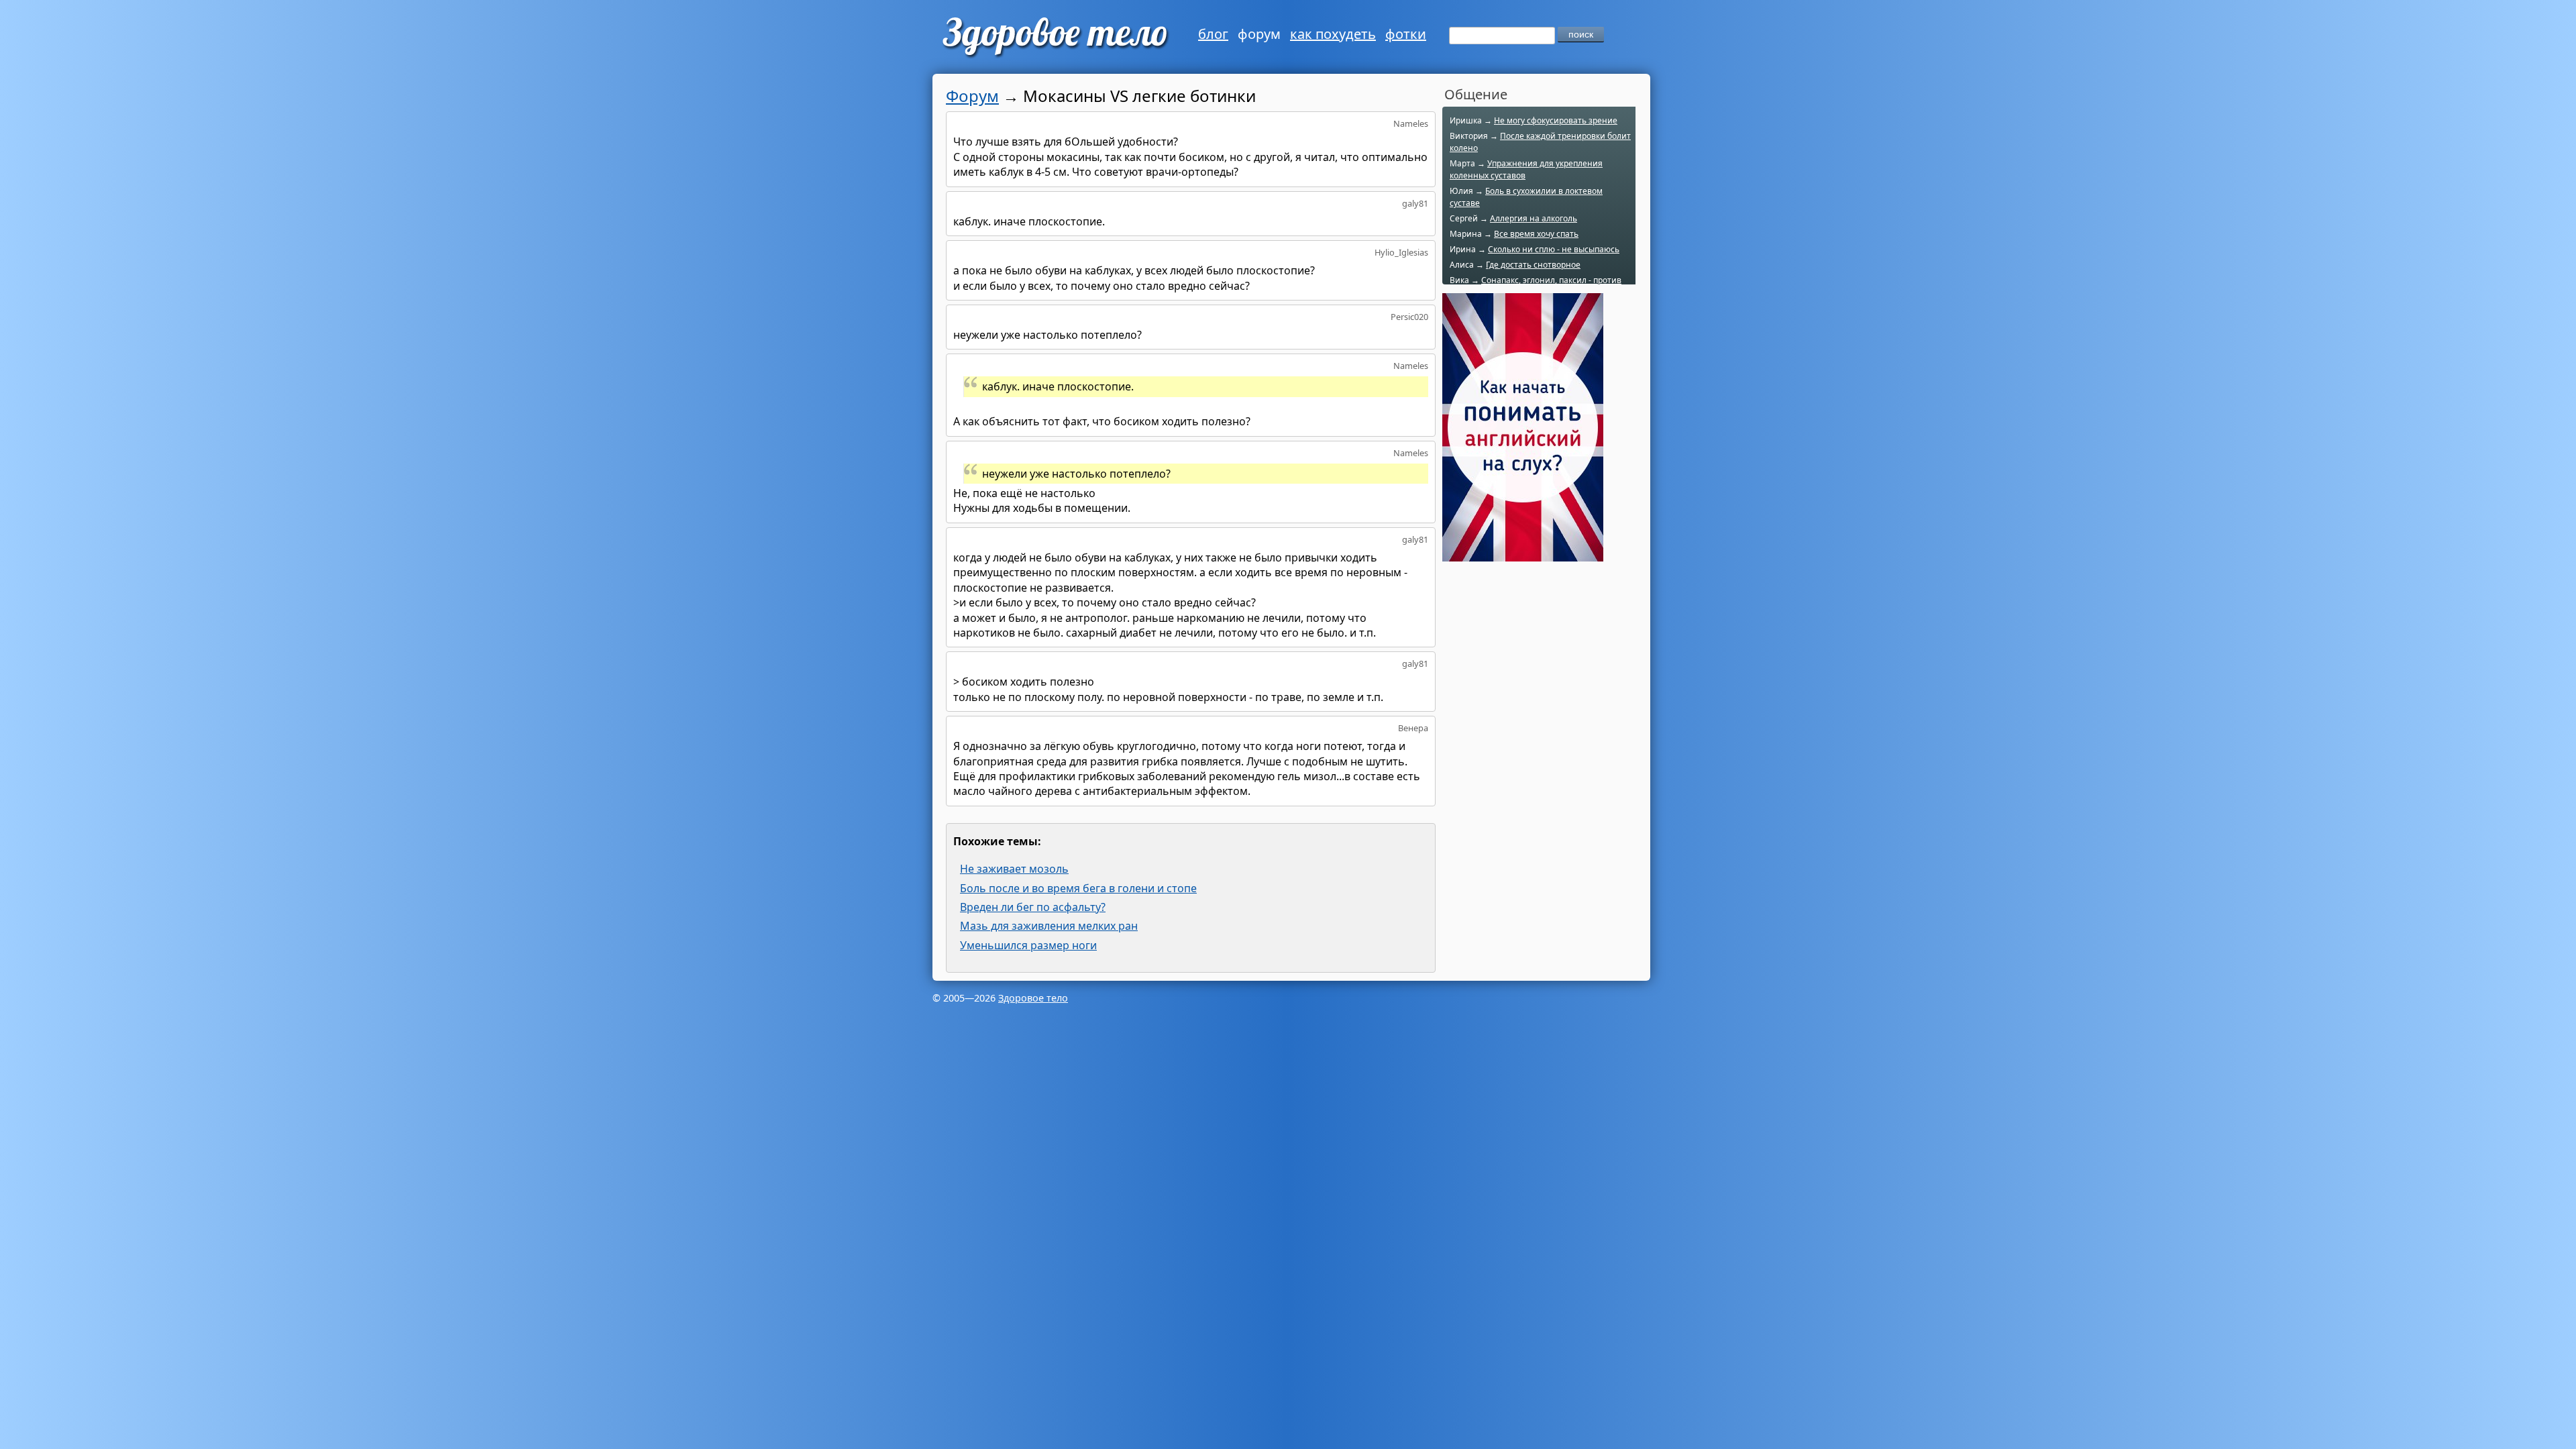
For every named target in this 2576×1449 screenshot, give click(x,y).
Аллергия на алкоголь (1534, 218)
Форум (972, 96)
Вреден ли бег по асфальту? (1033, 907)
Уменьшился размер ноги (1028, 945)
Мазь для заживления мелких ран (1049, 926)
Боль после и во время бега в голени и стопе (1078, 888)
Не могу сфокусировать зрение (1556, 120)
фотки (1406, 34)
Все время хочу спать (1536, 234)
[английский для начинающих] (1523, 554)
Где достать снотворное (1533, 265)
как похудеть (1333, 34)
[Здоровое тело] (1054, 37)
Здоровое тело (1033, 998)
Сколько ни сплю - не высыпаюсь (1554, 249)
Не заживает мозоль (1014, 869)
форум (1259, 34)
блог (1213, 34)
